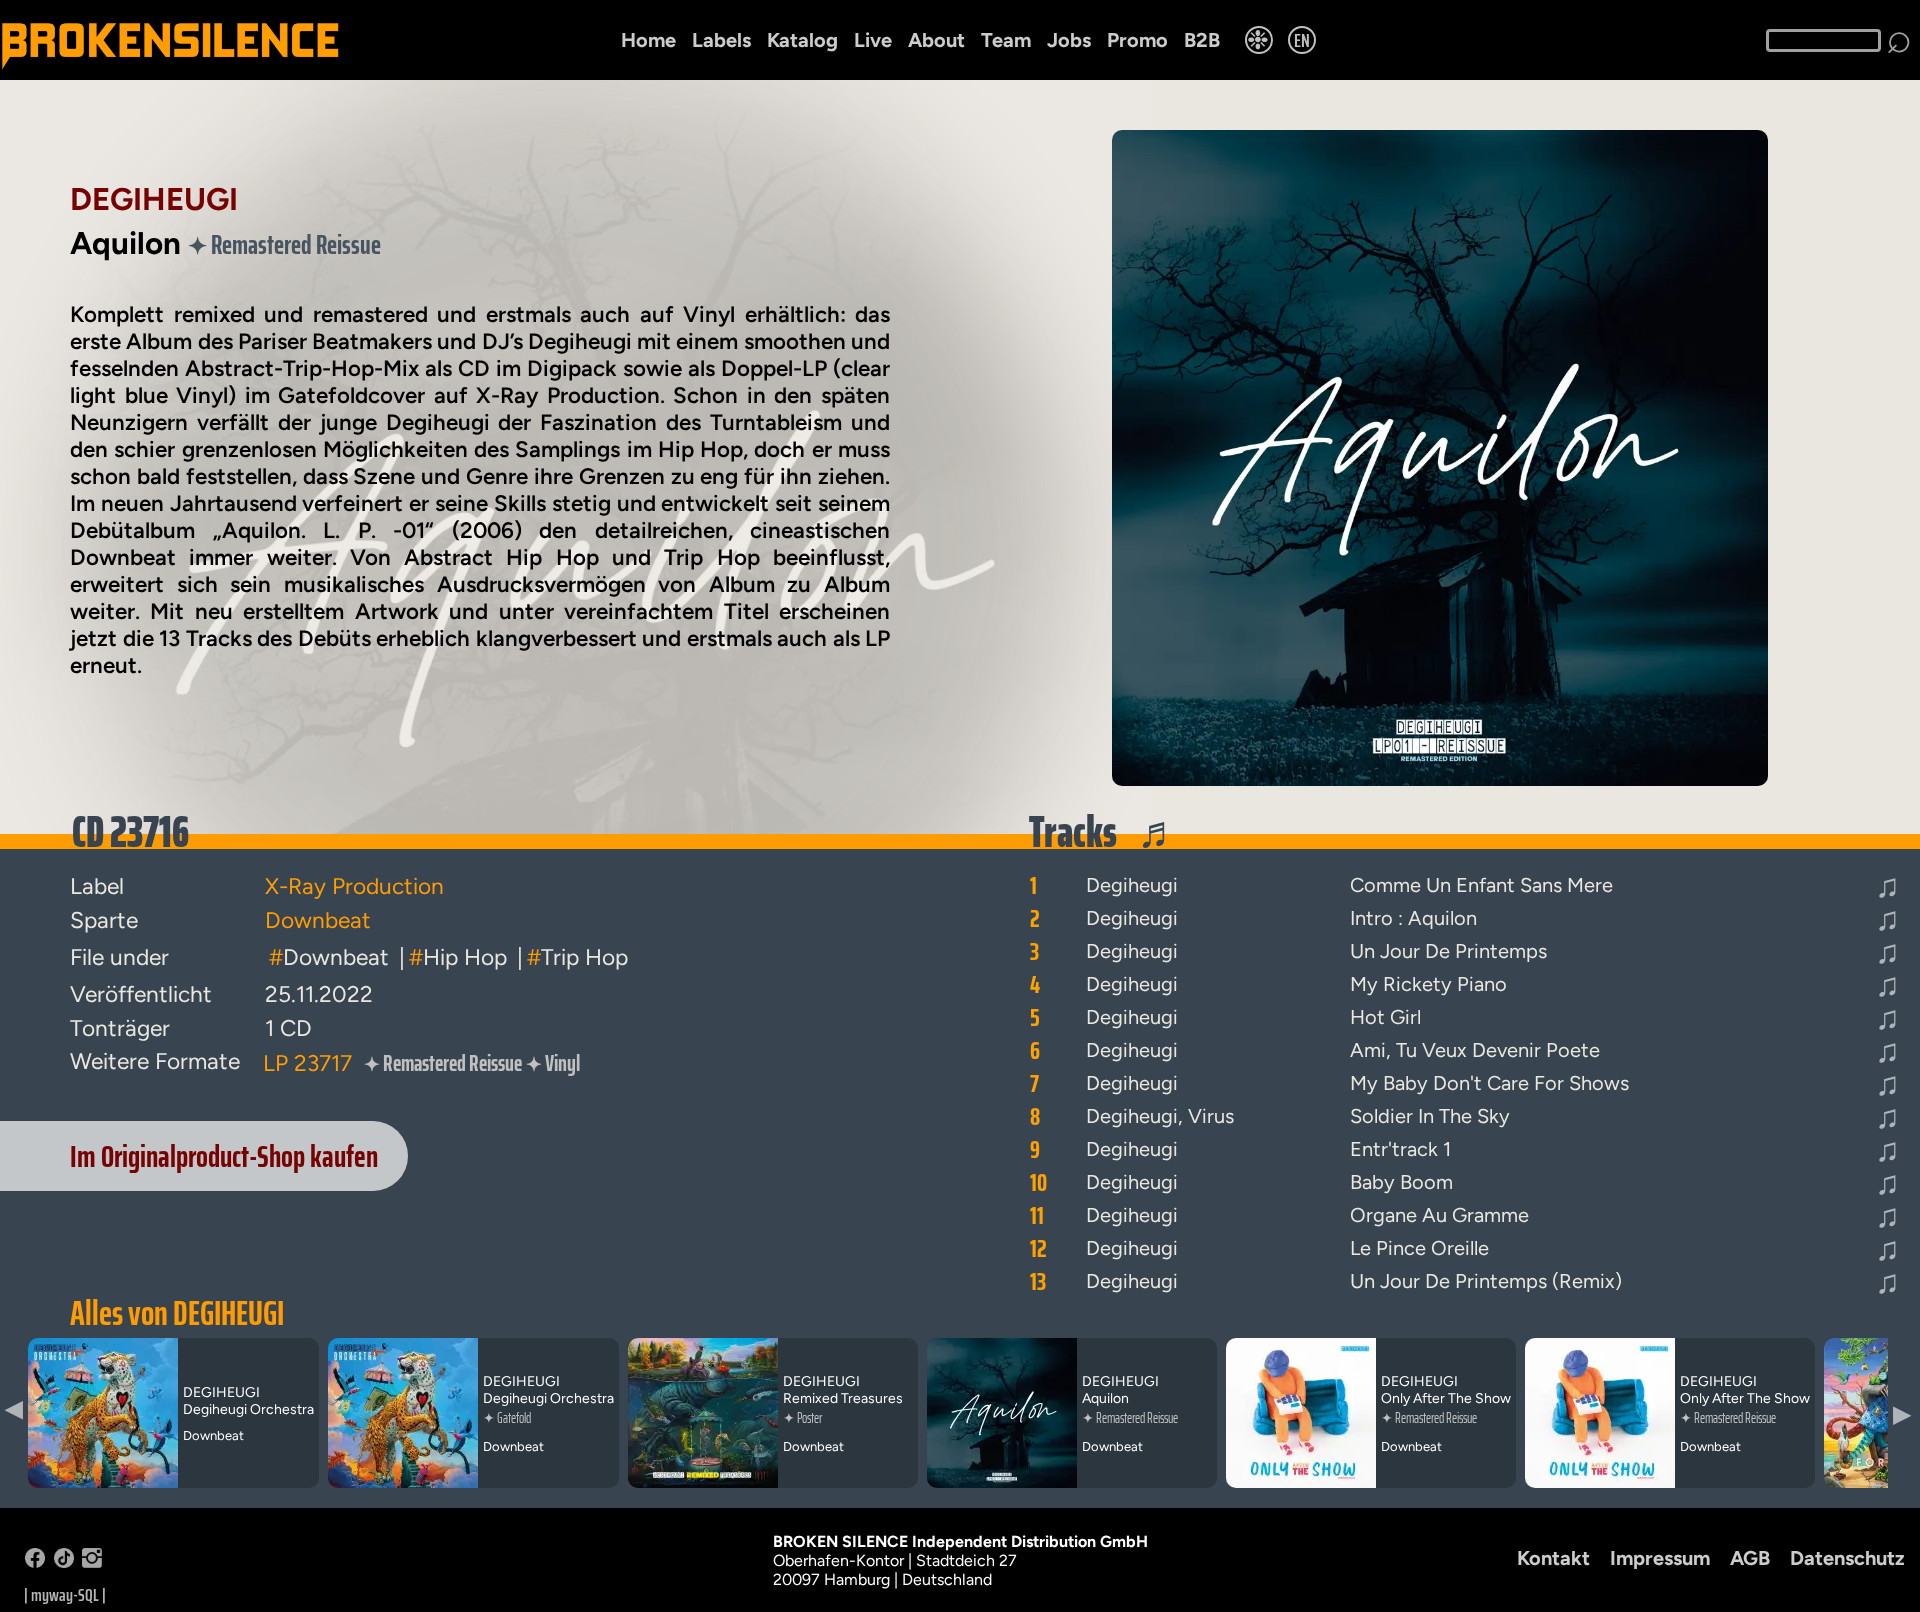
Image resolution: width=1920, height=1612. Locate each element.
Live (873, 40)
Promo (1137, 40)
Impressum (1660, 1558)
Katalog (802, 40)
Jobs (1069, 40)
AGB (1750, 1558)
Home (648, 40)
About (936, 40)
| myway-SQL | (65, 1595)
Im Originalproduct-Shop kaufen (224, 1156)
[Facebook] (35, 1562)
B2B (1202, 40)
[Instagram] (92, 1562)
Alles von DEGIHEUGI (177, 1313)
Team (1006, 40)
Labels (721, 40)
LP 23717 (307, 1063)
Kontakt (1553, 1558)
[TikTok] (64, 1562)
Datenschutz (1847, 1558)
